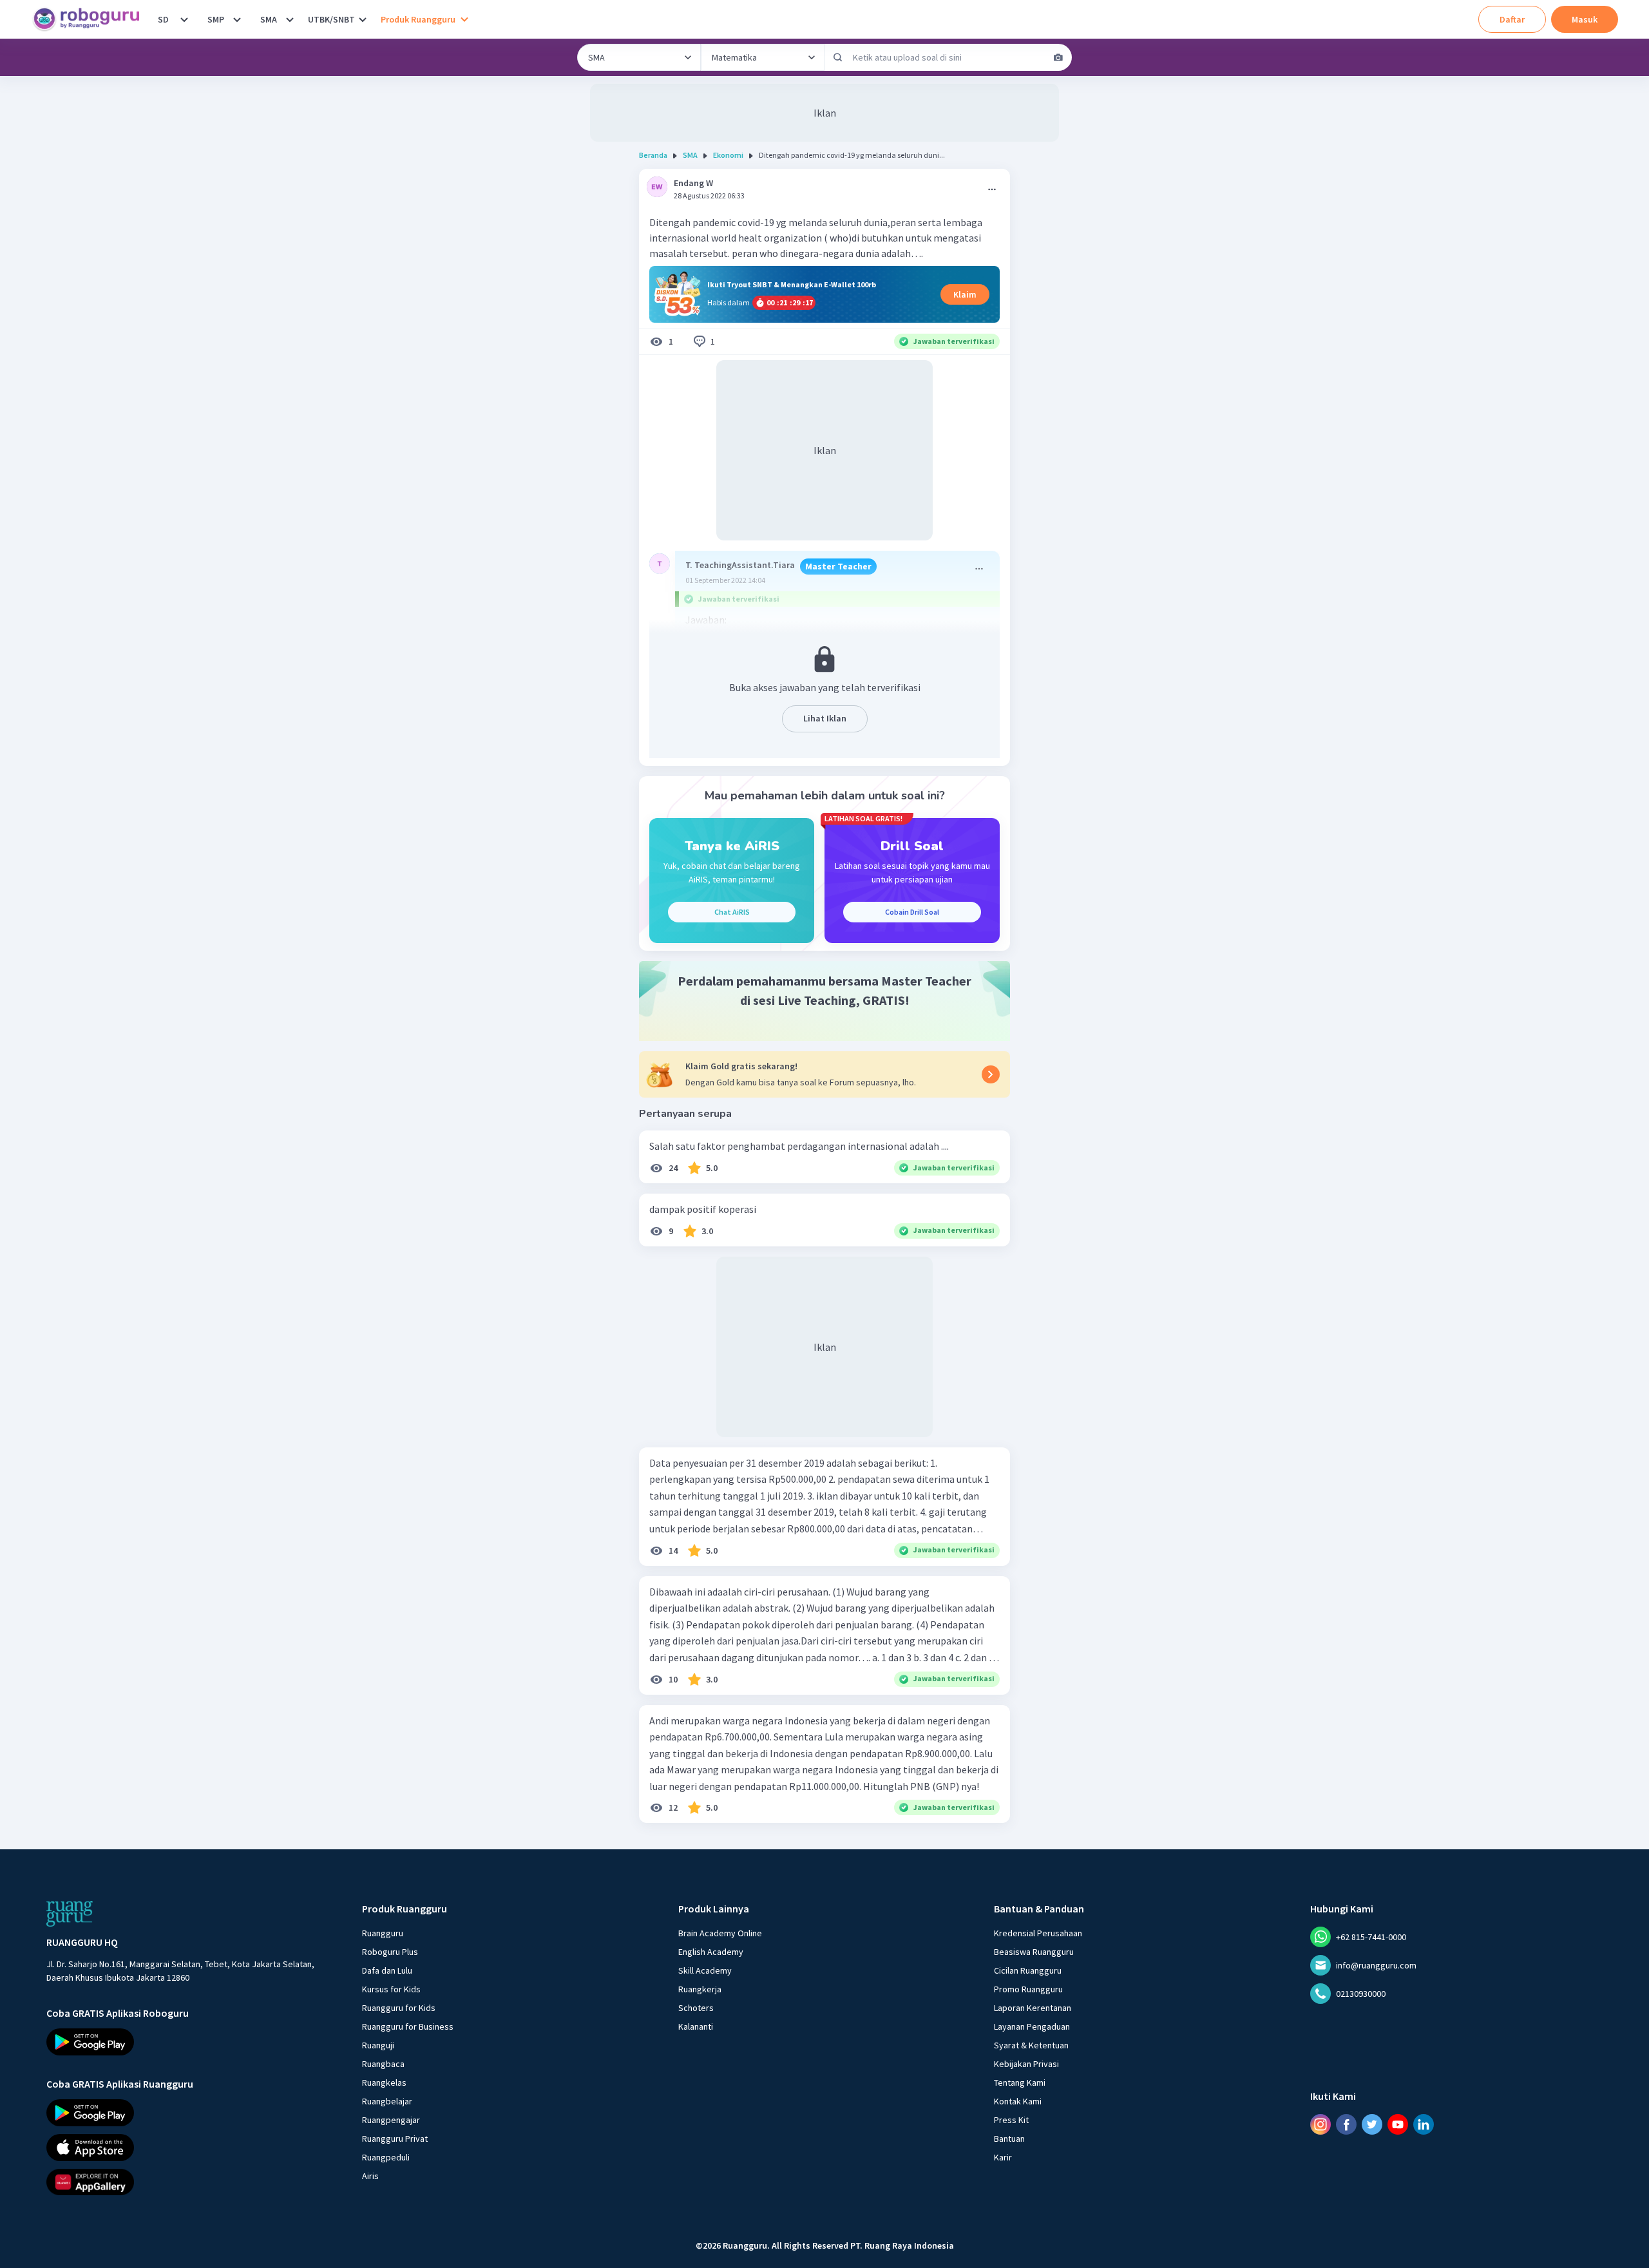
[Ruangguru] (70, 1914)
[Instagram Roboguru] (1320, 2124)
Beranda (653, 155)
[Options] (992, 189)
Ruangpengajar (391, 2120)
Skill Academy (705, 1970)
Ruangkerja (700, 1989)
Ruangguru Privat (395, 2139)
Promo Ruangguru (1028, 1989)
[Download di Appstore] (193, 2147)
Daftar (1512, 19)
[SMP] (237, 19)
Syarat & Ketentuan (1031, 2045)
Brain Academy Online (720, 1933)
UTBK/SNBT (331, 19)
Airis (370, 2176)
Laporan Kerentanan (1033, 2008)
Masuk (1585, 19)
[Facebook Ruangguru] (1346, 2124)
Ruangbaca (383, 2064)
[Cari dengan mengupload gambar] (1058, 57)
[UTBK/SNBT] (363, 19)
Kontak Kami (1018, 2101)
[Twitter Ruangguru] (1372, 2124)
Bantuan (1009, 2139)
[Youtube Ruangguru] (1398, 2124)
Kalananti (696, 2026)
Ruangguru (383, 1933)
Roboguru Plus (390, 1952)
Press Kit (1011, 2120)
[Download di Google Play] (193, 2042)
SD (163, 19)
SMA (269, 19)
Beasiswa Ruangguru (1034, 1952)
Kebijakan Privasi (1026, 2064)
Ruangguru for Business (408, 2026)
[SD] (184, 19)
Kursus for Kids (391, 1989)
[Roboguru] (90, 19)
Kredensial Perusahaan (1038, 1933)
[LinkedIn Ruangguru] (1424, 2124)
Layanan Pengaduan (1032, 2026)
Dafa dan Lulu (387, 1970)
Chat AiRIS (732, 912)
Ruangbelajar (387, 2101)
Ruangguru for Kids (399, 2008)
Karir (1003, 2157)
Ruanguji (378, 2045)
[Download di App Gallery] (193, 2182)
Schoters (696, 2008)
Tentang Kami (1020, 2082)
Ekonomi (728, 155)
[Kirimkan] (838, 57)
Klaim (965, 294)
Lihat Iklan (825, 718)
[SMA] (290, 19)
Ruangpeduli (386, 2157)
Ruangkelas (384, 2082)
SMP (216, 19)
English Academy (711, 1952)
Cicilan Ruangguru (1028, 1970)
